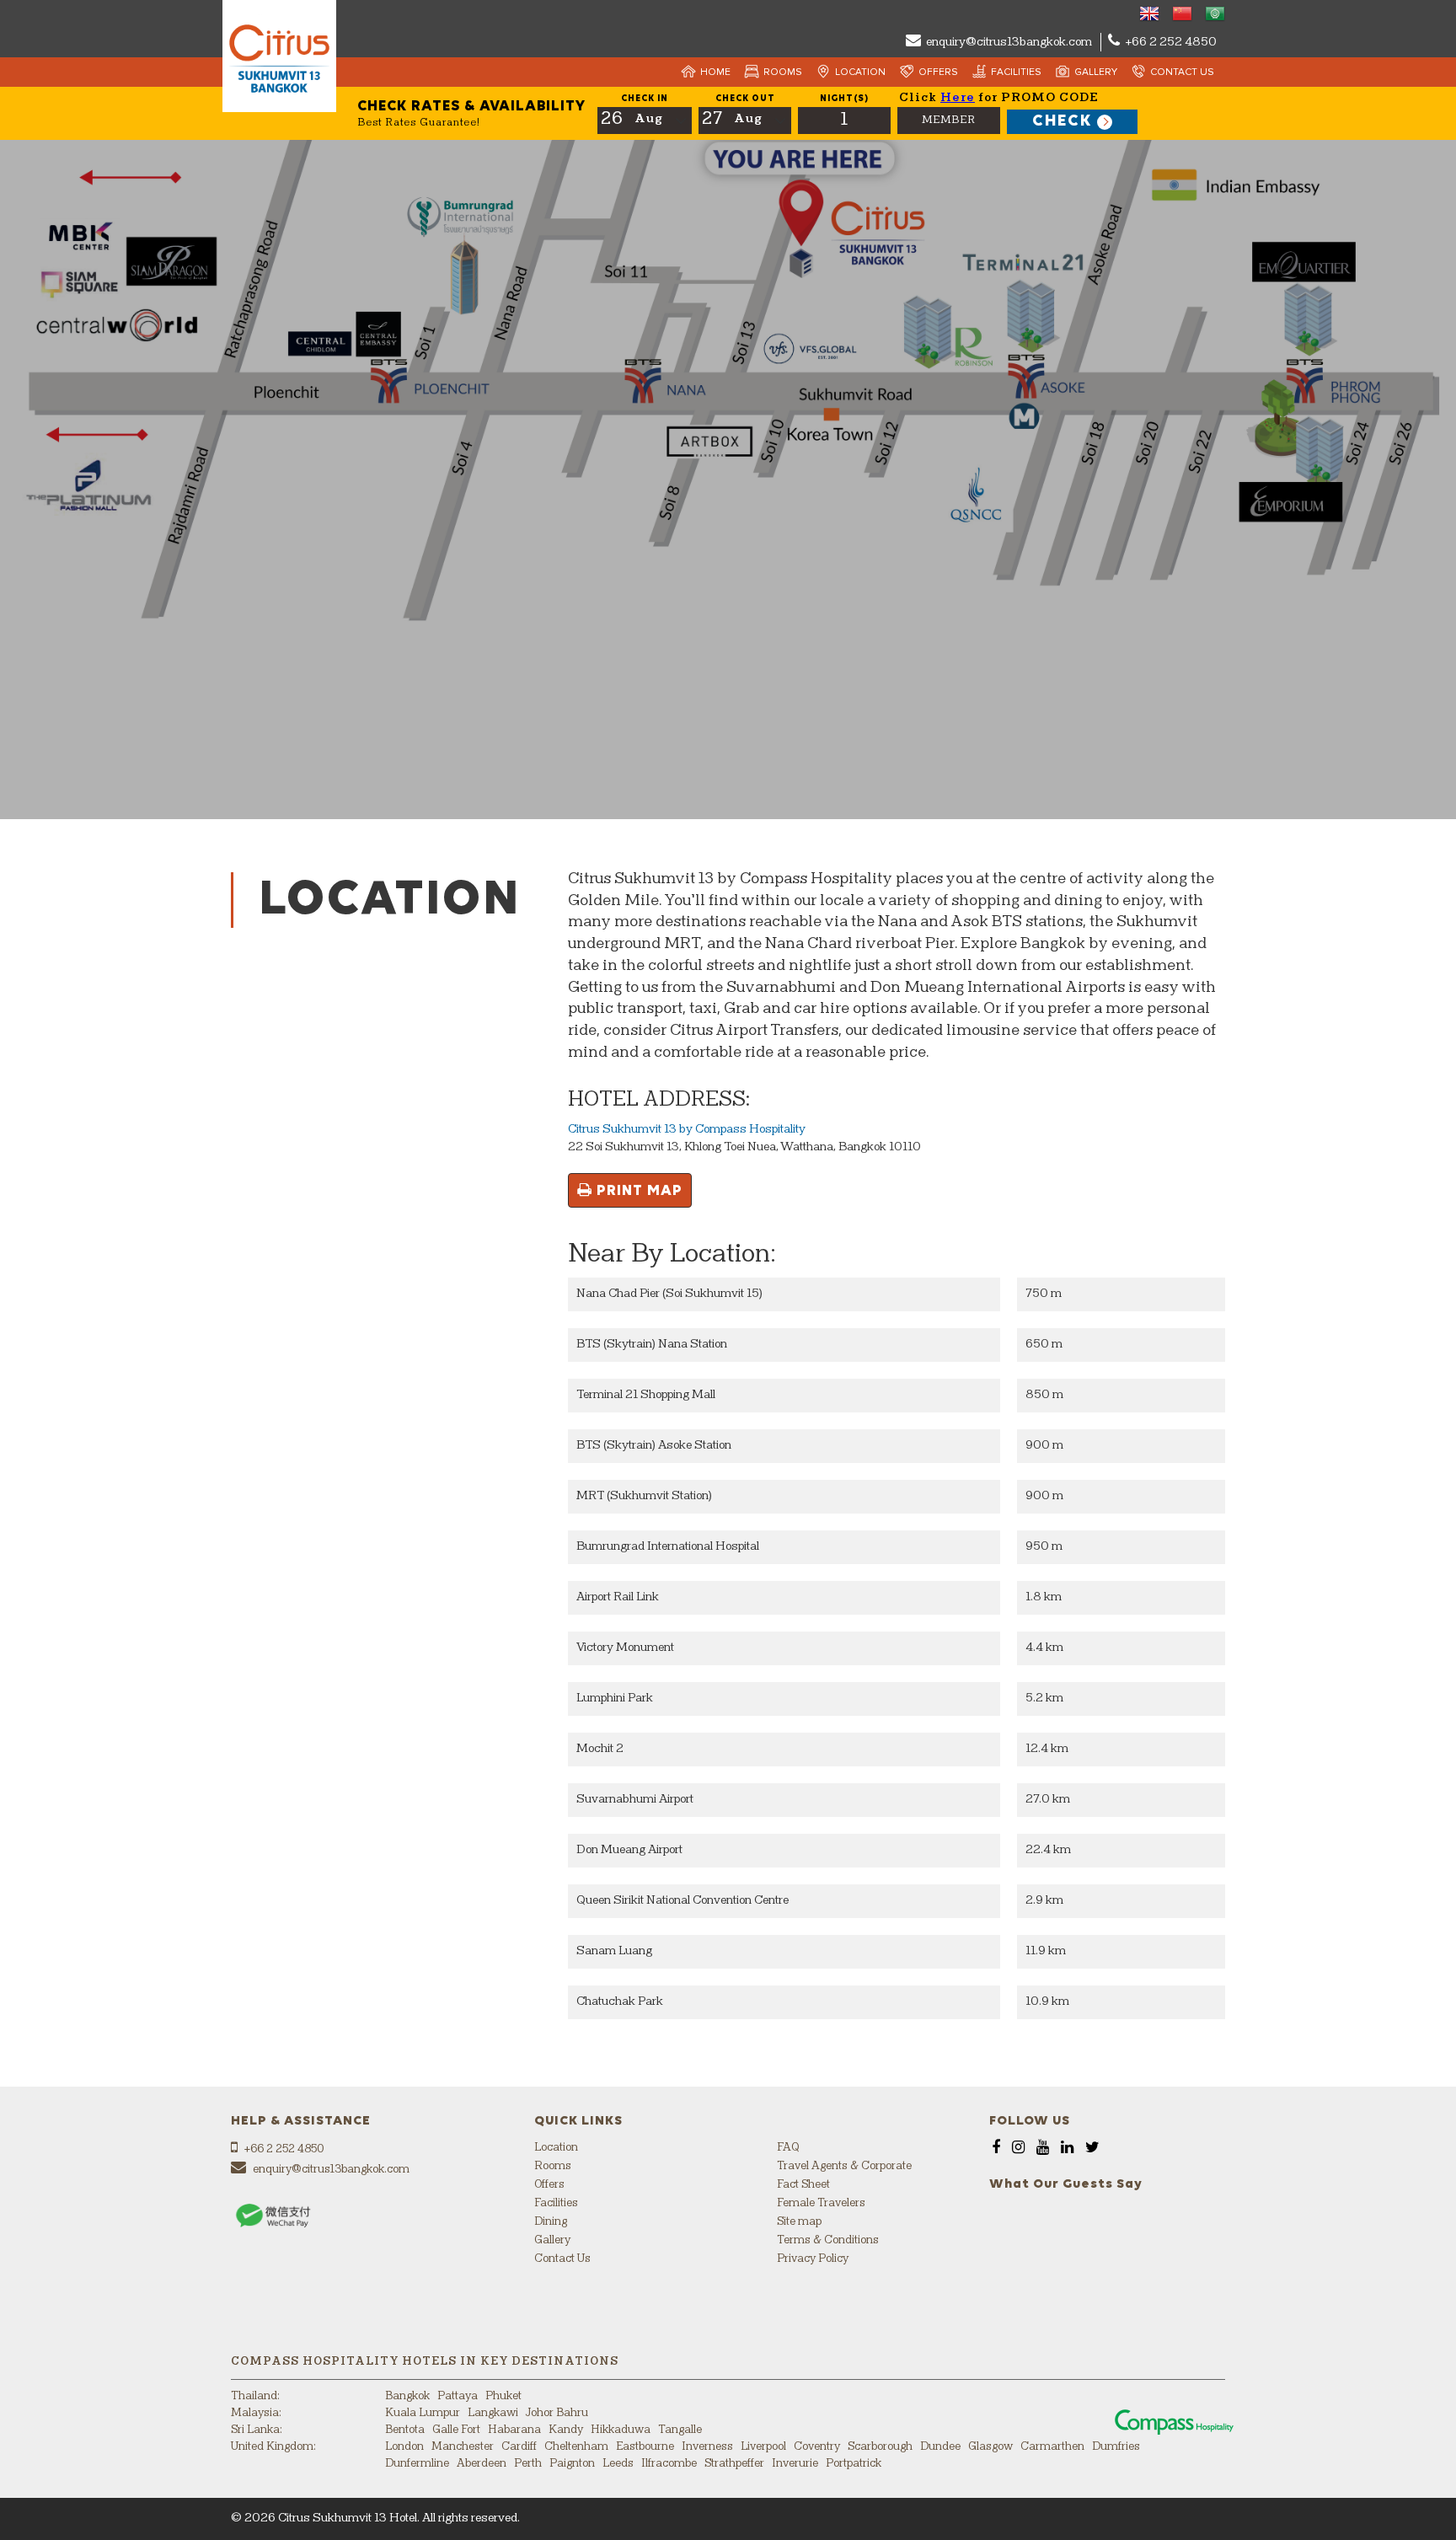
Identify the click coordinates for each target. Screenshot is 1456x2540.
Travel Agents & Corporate (844, 2166)
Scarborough (880, 2447)
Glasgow (990, 2447)
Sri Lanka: (257, 2430)
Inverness (707, 2447)
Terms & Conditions (828, 2240)
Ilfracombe (669, 2464)
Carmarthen (1052, 2447)
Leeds (618, 2464)
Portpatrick (854, 2464)
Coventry (817, 2447)
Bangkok (407, 2396)
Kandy (566, 2430)
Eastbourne (645, 2447)
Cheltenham (576, 2447)
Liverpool (763, 2447)
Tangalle (680, 2430)
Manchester (463, 2447)
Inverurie (795, 2464)
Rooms (783, 72)
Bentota (405, 2430)
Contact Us (1182, 72)
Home (715, 72)
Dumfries (1116, 2447)
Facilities (1016, 72)
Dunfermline (417, 2464)
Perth (528, 2464)
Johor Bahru (557, 2413)
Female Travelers (821, 2203)
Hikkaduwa (621, 2430)
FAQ (788, 2148)
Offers (938, 72)
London (404, 2447)
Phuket (503, 2396)
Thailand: (255, 2396)
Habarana (514, 2430)
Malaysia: (256, 2413)
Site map (799, 2222)
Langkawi (493, 2413)
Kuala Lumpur (423, 2413)
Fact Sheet (803, 2185)
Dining (551, 2222)
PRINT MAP (637, 1191)
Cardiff (519, 2447)
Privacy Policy (813, 2259)
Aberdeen (482, 2464)
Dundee (940, 2447)
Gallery (1096, 72)
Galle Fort (456, 2430)
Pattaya (458, 2396)
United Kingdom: (273, 2447)
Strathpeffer (734, 2464)
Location (860, 72)
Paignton (572, 2464)
